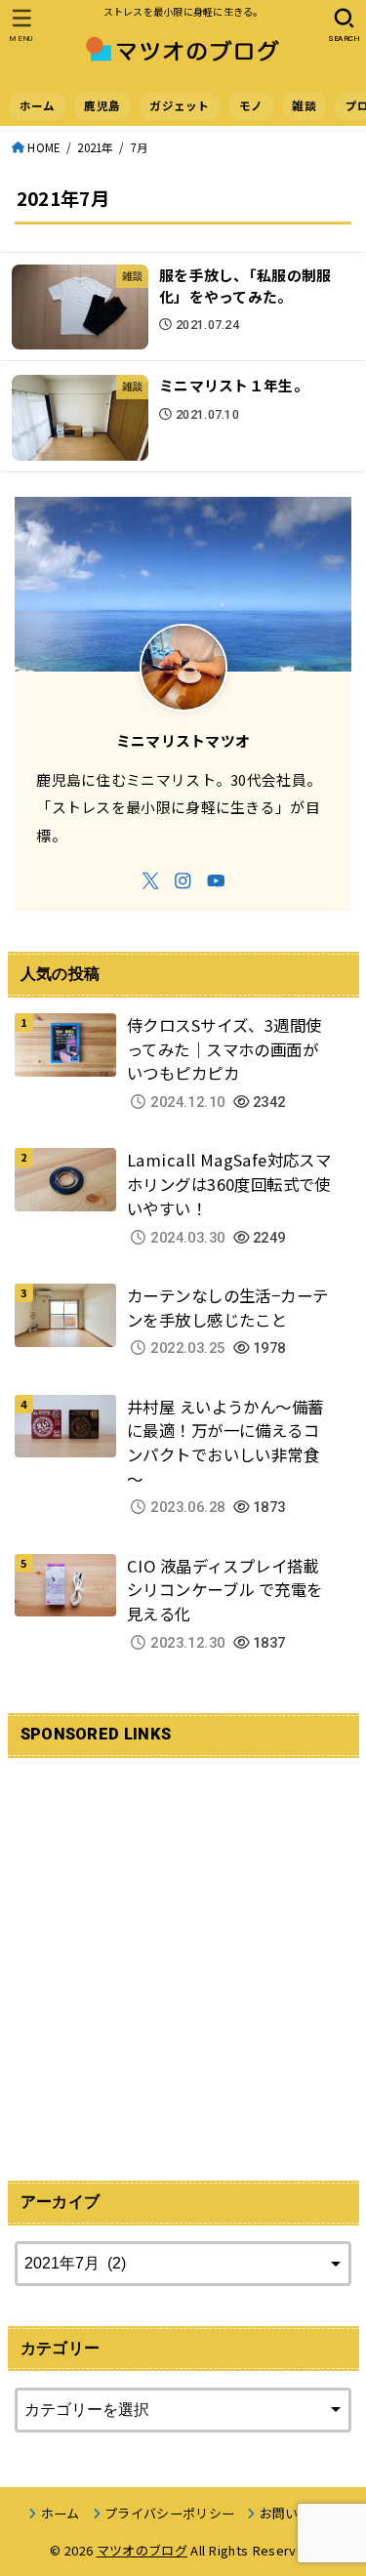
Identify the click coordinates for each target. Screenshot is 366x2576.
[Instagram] (183, 881)
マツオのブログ (142, 2550)
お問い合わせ (298, 2513)
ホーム (38, 105)
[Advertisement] (183, 1957)
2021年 (95, 147)
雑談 (304, 105)
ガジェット (179, 105)
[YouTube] (216, 881)
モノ (251, 105)
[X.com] (151, 881)
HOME (44, 147)
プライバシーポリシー (169, 2513)
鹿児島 (102, 105)
